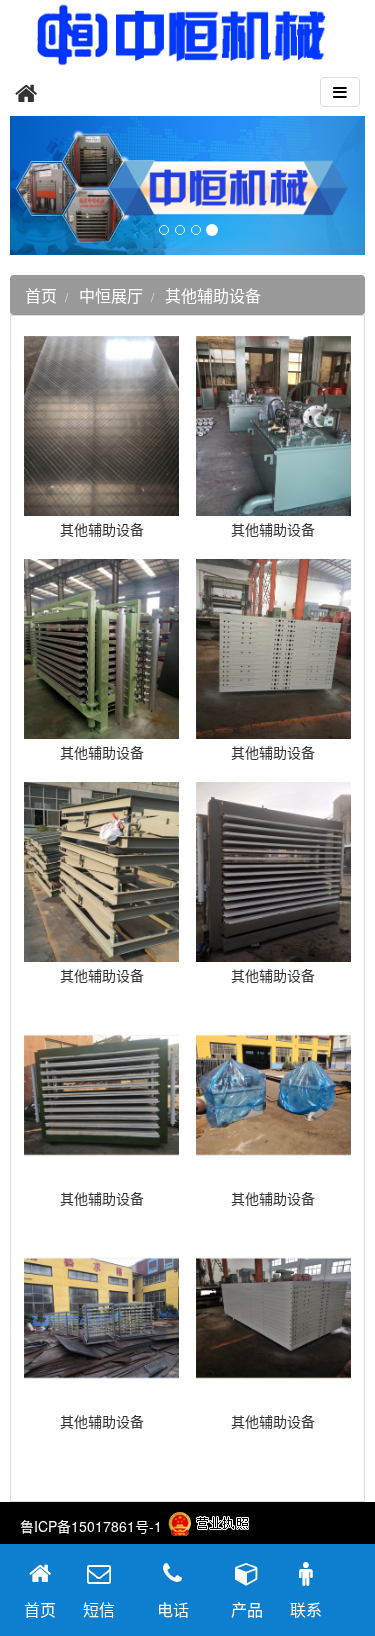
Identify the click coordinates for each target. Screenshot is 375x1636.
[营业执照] (208, 1526)
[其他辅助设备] (101, 506)
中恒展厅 (111, 295)
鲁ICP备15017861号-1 (91, 1526)
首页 (41, 295)
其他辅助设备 (213, 295)
